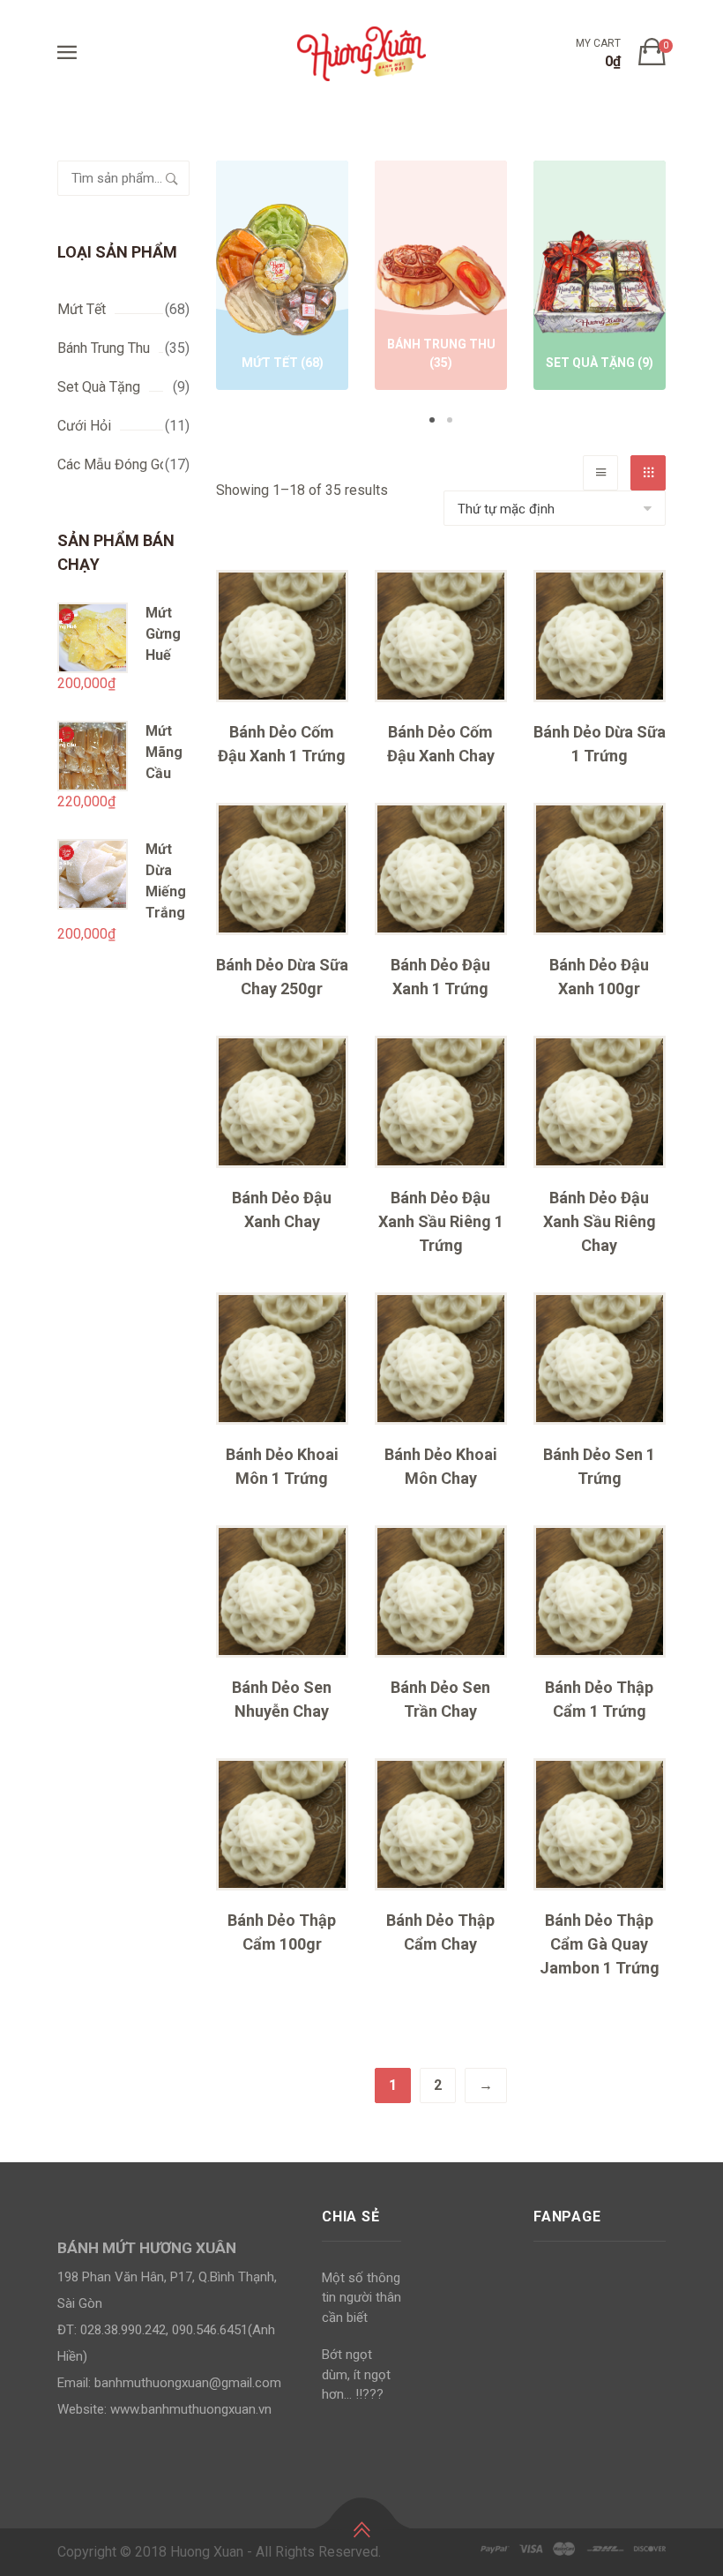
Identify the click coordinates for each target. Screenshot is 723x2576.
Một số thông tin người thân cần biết (361, 2298)
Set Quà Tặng (99, 387)
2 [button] (450, 420)
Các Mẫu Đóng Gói (114, 464)
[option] (282, 278)
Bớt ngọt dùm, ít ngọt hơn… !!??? (356, 2374)
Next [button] (692, 295)
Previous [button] (190, 295)
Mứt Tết (82, 309)
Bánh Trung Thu (104, 348)
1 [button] (432, 420)
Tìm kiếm (172, 178)
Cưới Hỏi (84, 426)
